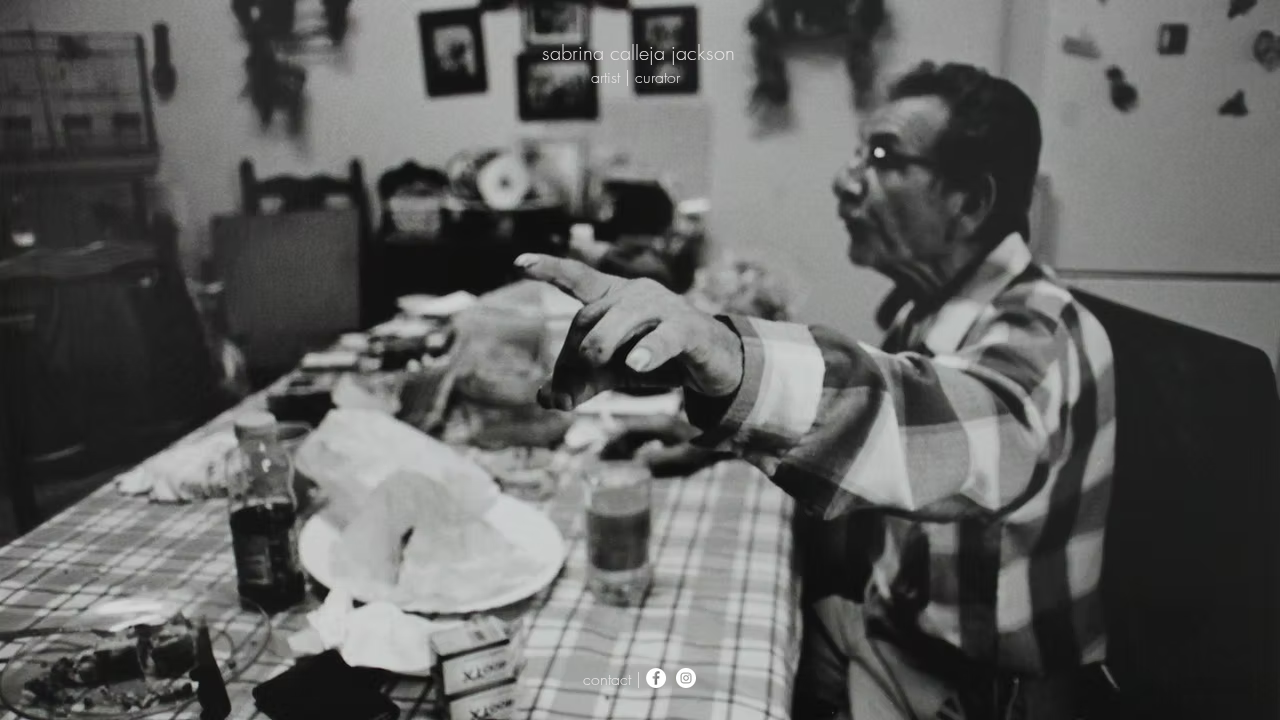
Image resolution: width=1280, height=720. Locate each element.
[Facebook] (656, 678)
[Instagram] (686, 678)
